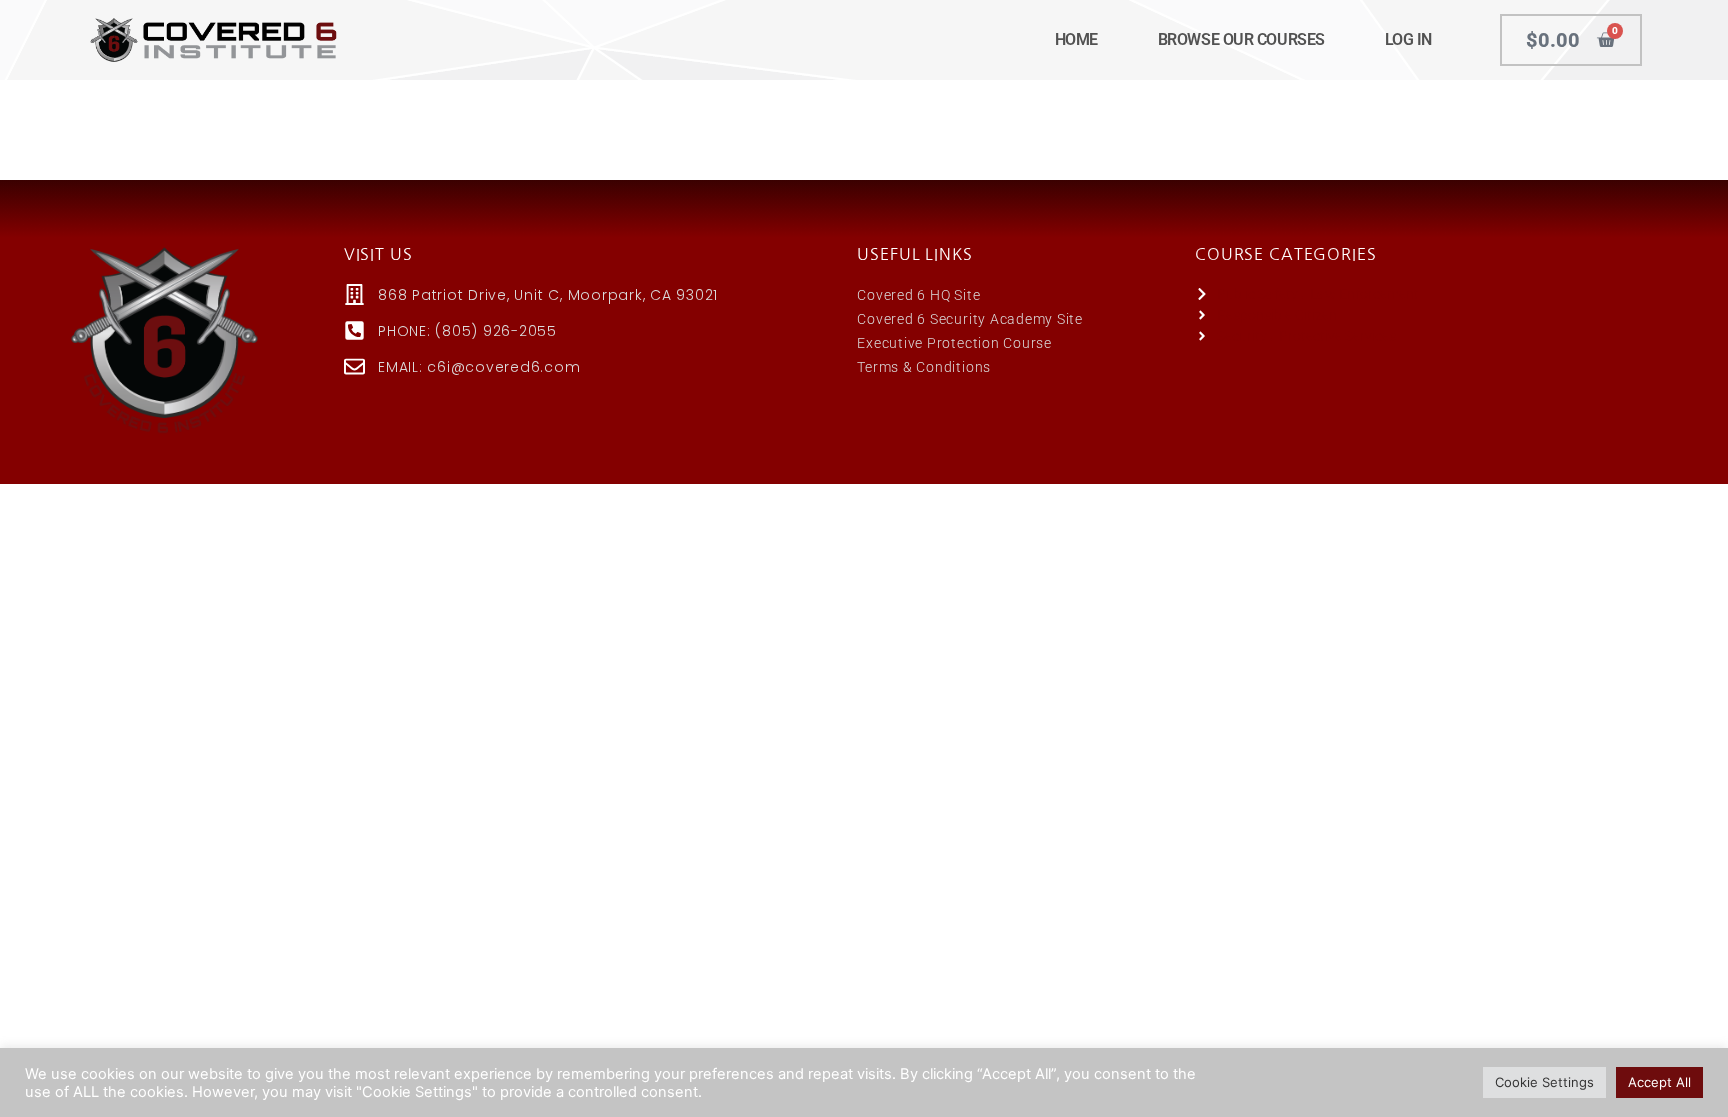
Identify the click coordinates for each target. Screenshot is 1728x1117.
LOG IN (1408, 39)
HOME (1076, 39)
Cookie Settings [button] (1544, 1082)
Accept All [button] (1659, 1082)
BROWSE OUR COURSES (1241, 39)
